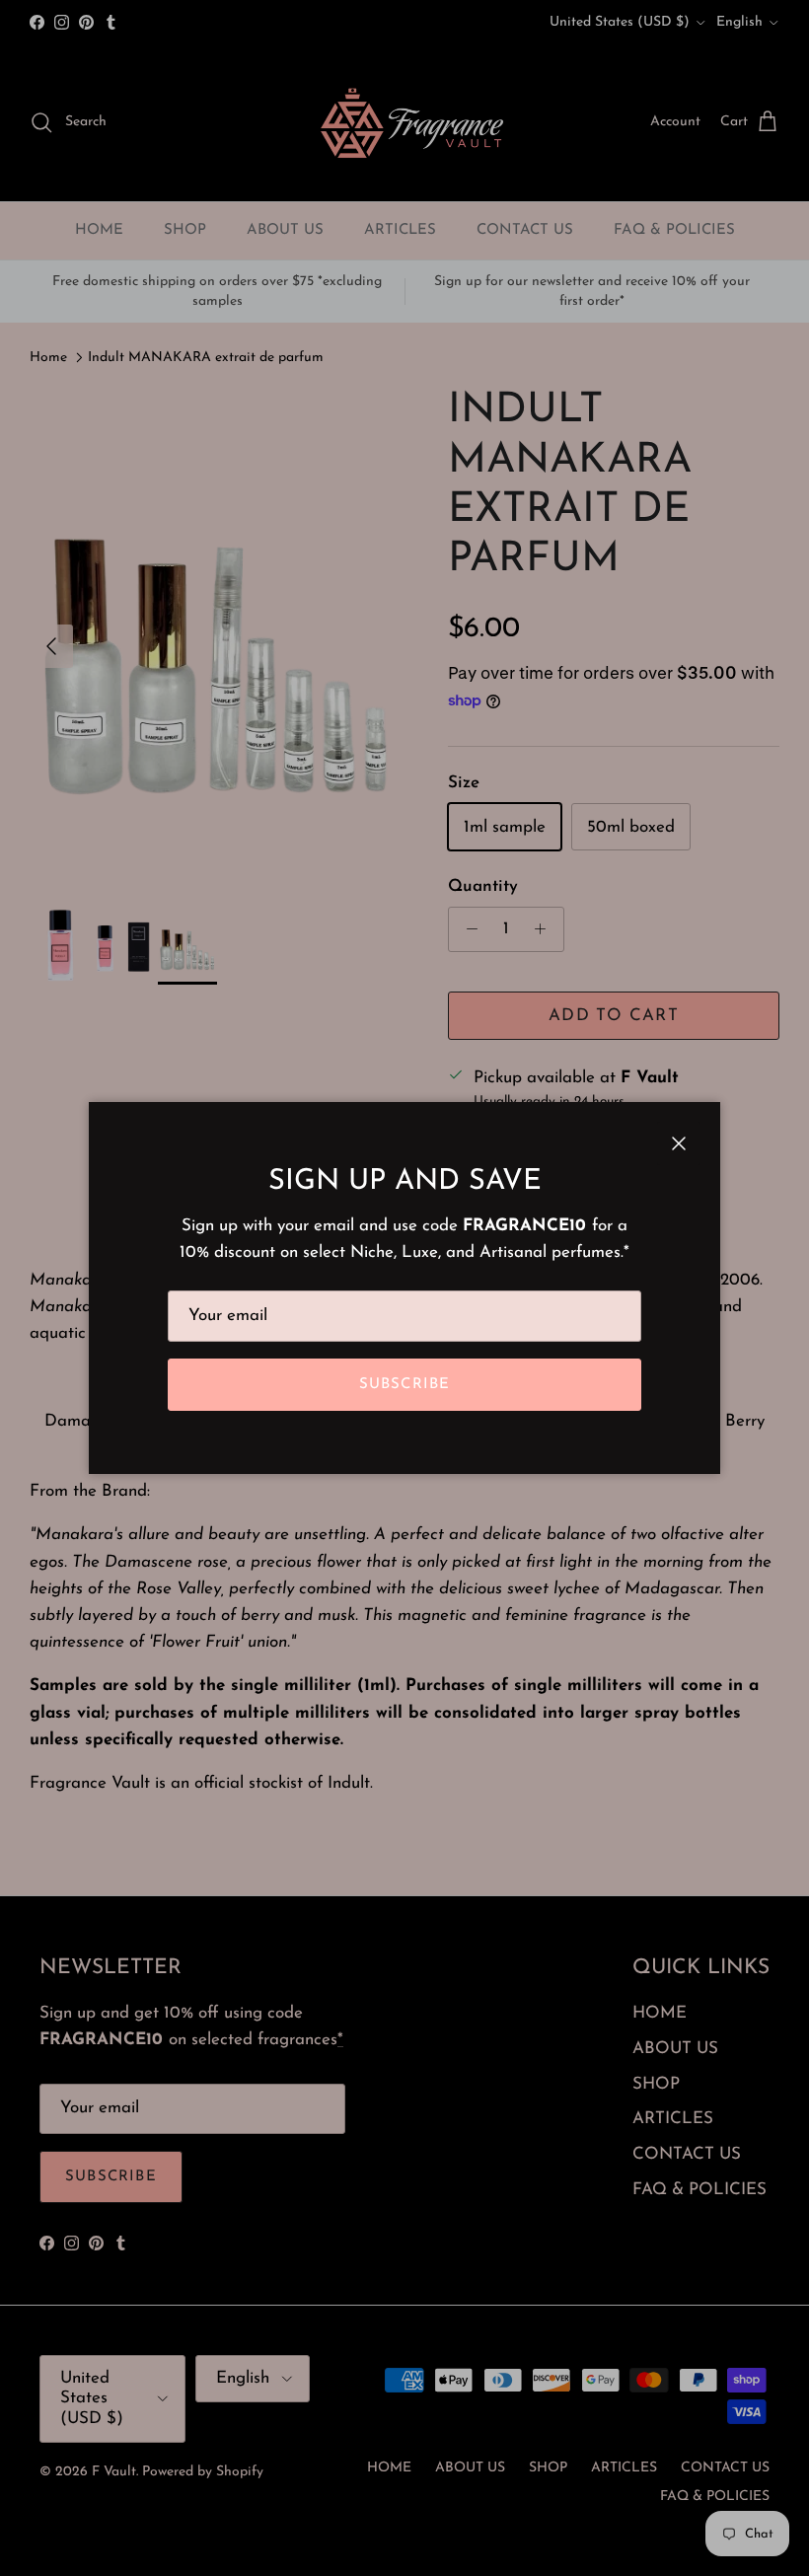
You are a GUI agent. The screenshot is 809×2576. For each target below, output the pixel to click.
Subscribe (405, 1385)
